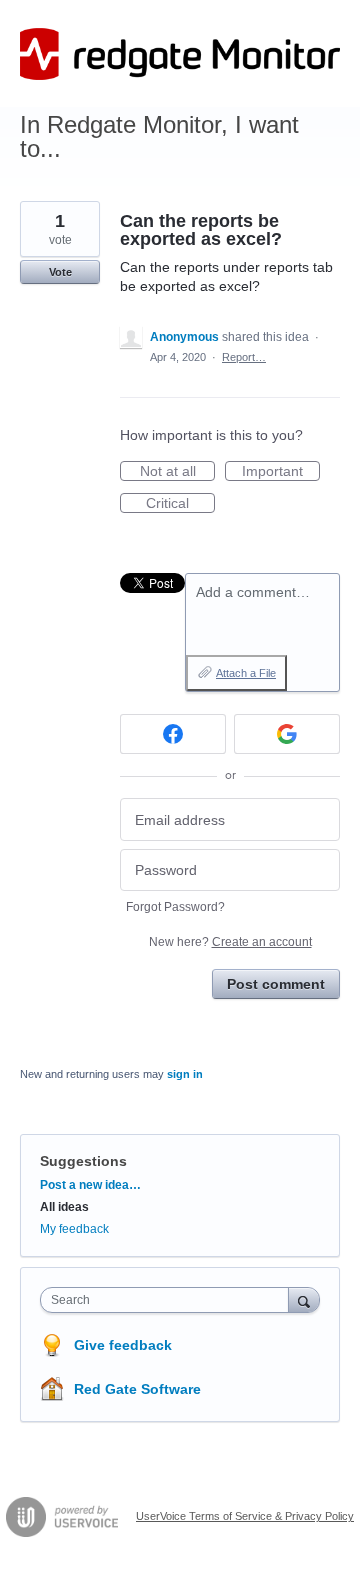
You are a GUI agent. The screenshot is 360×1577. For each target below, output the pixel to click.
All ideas (64, 1207)
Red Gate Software (137, 1389)
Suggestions (83, 1161)
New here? (230, 942)
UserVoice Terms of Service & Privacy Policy (245, 1516)
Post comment (276, 984)
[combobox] (169, 1300)
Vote (60, 272)
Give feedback (123, 1345)
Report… (244, 357)
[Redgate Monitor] (180, 54)
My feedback (74, 1229)
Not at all (177, 472)
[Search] (304, 1299)
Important (281, 472)
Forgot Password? (175, 907)
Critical (180, 504)
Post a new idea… (90, 1185)
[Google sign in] (287, 734)
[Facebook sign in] (173, 734)
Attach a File (246, 673)
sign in (185, 1074)
